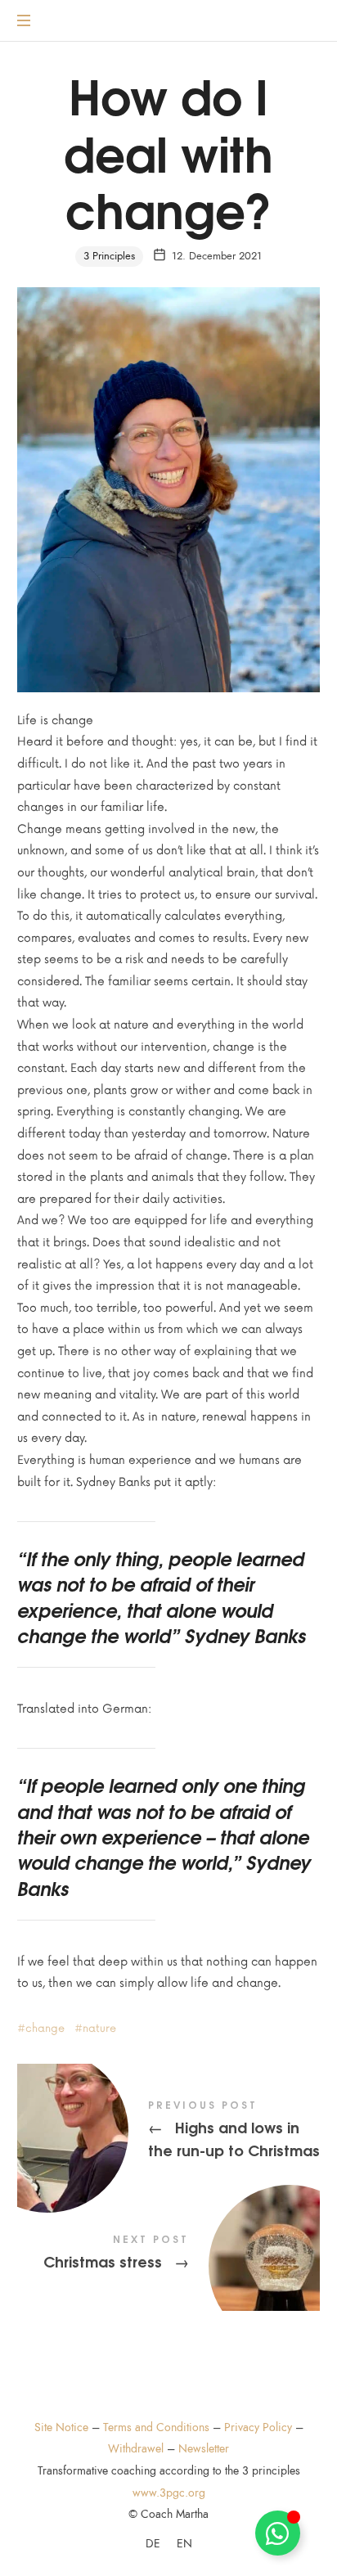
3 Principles (109, 256)
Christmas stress (169, 2254)
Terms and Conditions (156, 2427)
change (45, 2029)
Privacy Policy (258, 2427)
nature (99, 2029)
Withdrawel (136, 2449)
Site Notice (61, 2427)
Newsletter (204, 2449)
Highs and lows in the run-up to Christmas (169, 2131)
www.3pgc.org (169, 2493)
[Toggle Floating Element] (278, 2533)
